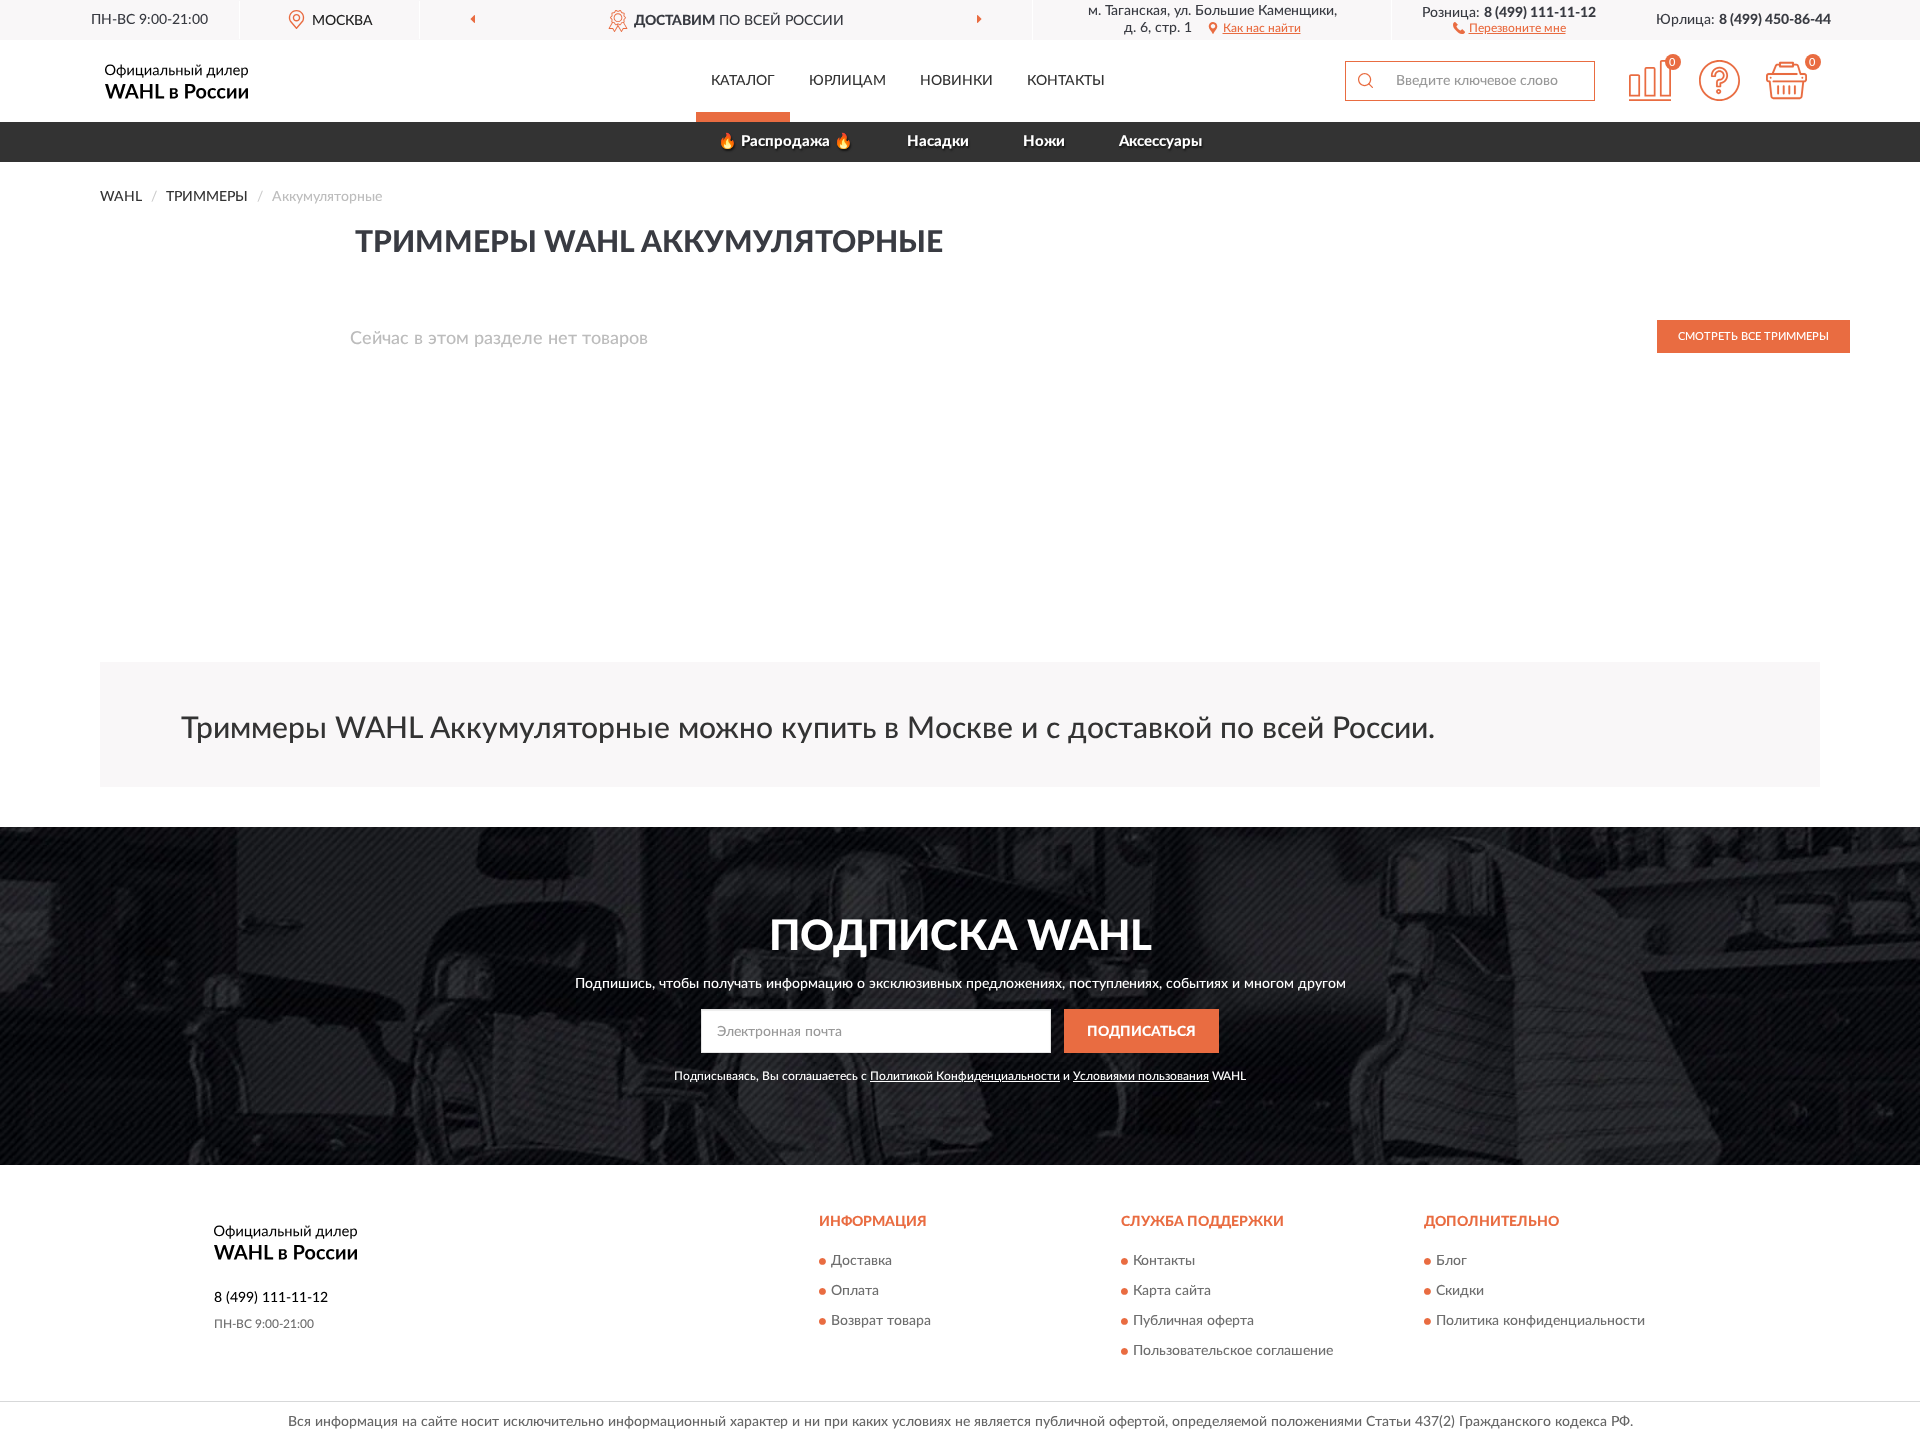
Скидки (1460, 1291)
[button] (1509, 27)
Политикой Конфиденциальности (965, 1076)
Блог (1451, 1261)
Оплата (855, 1291)
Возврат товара (881, 1321)
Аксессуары (1160, 141)
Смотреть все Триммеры (1753, 336)
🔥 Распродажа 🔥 (785, 141)
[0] (1787, 80)
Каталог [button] (743, 81)
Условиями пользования (1141, 1076)
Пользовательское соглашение (1233, 1351)
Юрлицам (847, 81)
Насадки (938, 141)
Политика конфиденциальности (1540, 1321)
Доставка (861, 1261)
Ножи (1044, 141)
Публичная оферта (1193, 1321)
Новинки (956, 81)
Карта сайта (1172, 1291)
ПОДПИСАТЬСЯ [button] (1141, 1032)
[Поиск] (1365, 81)
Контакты (1066, 81)
